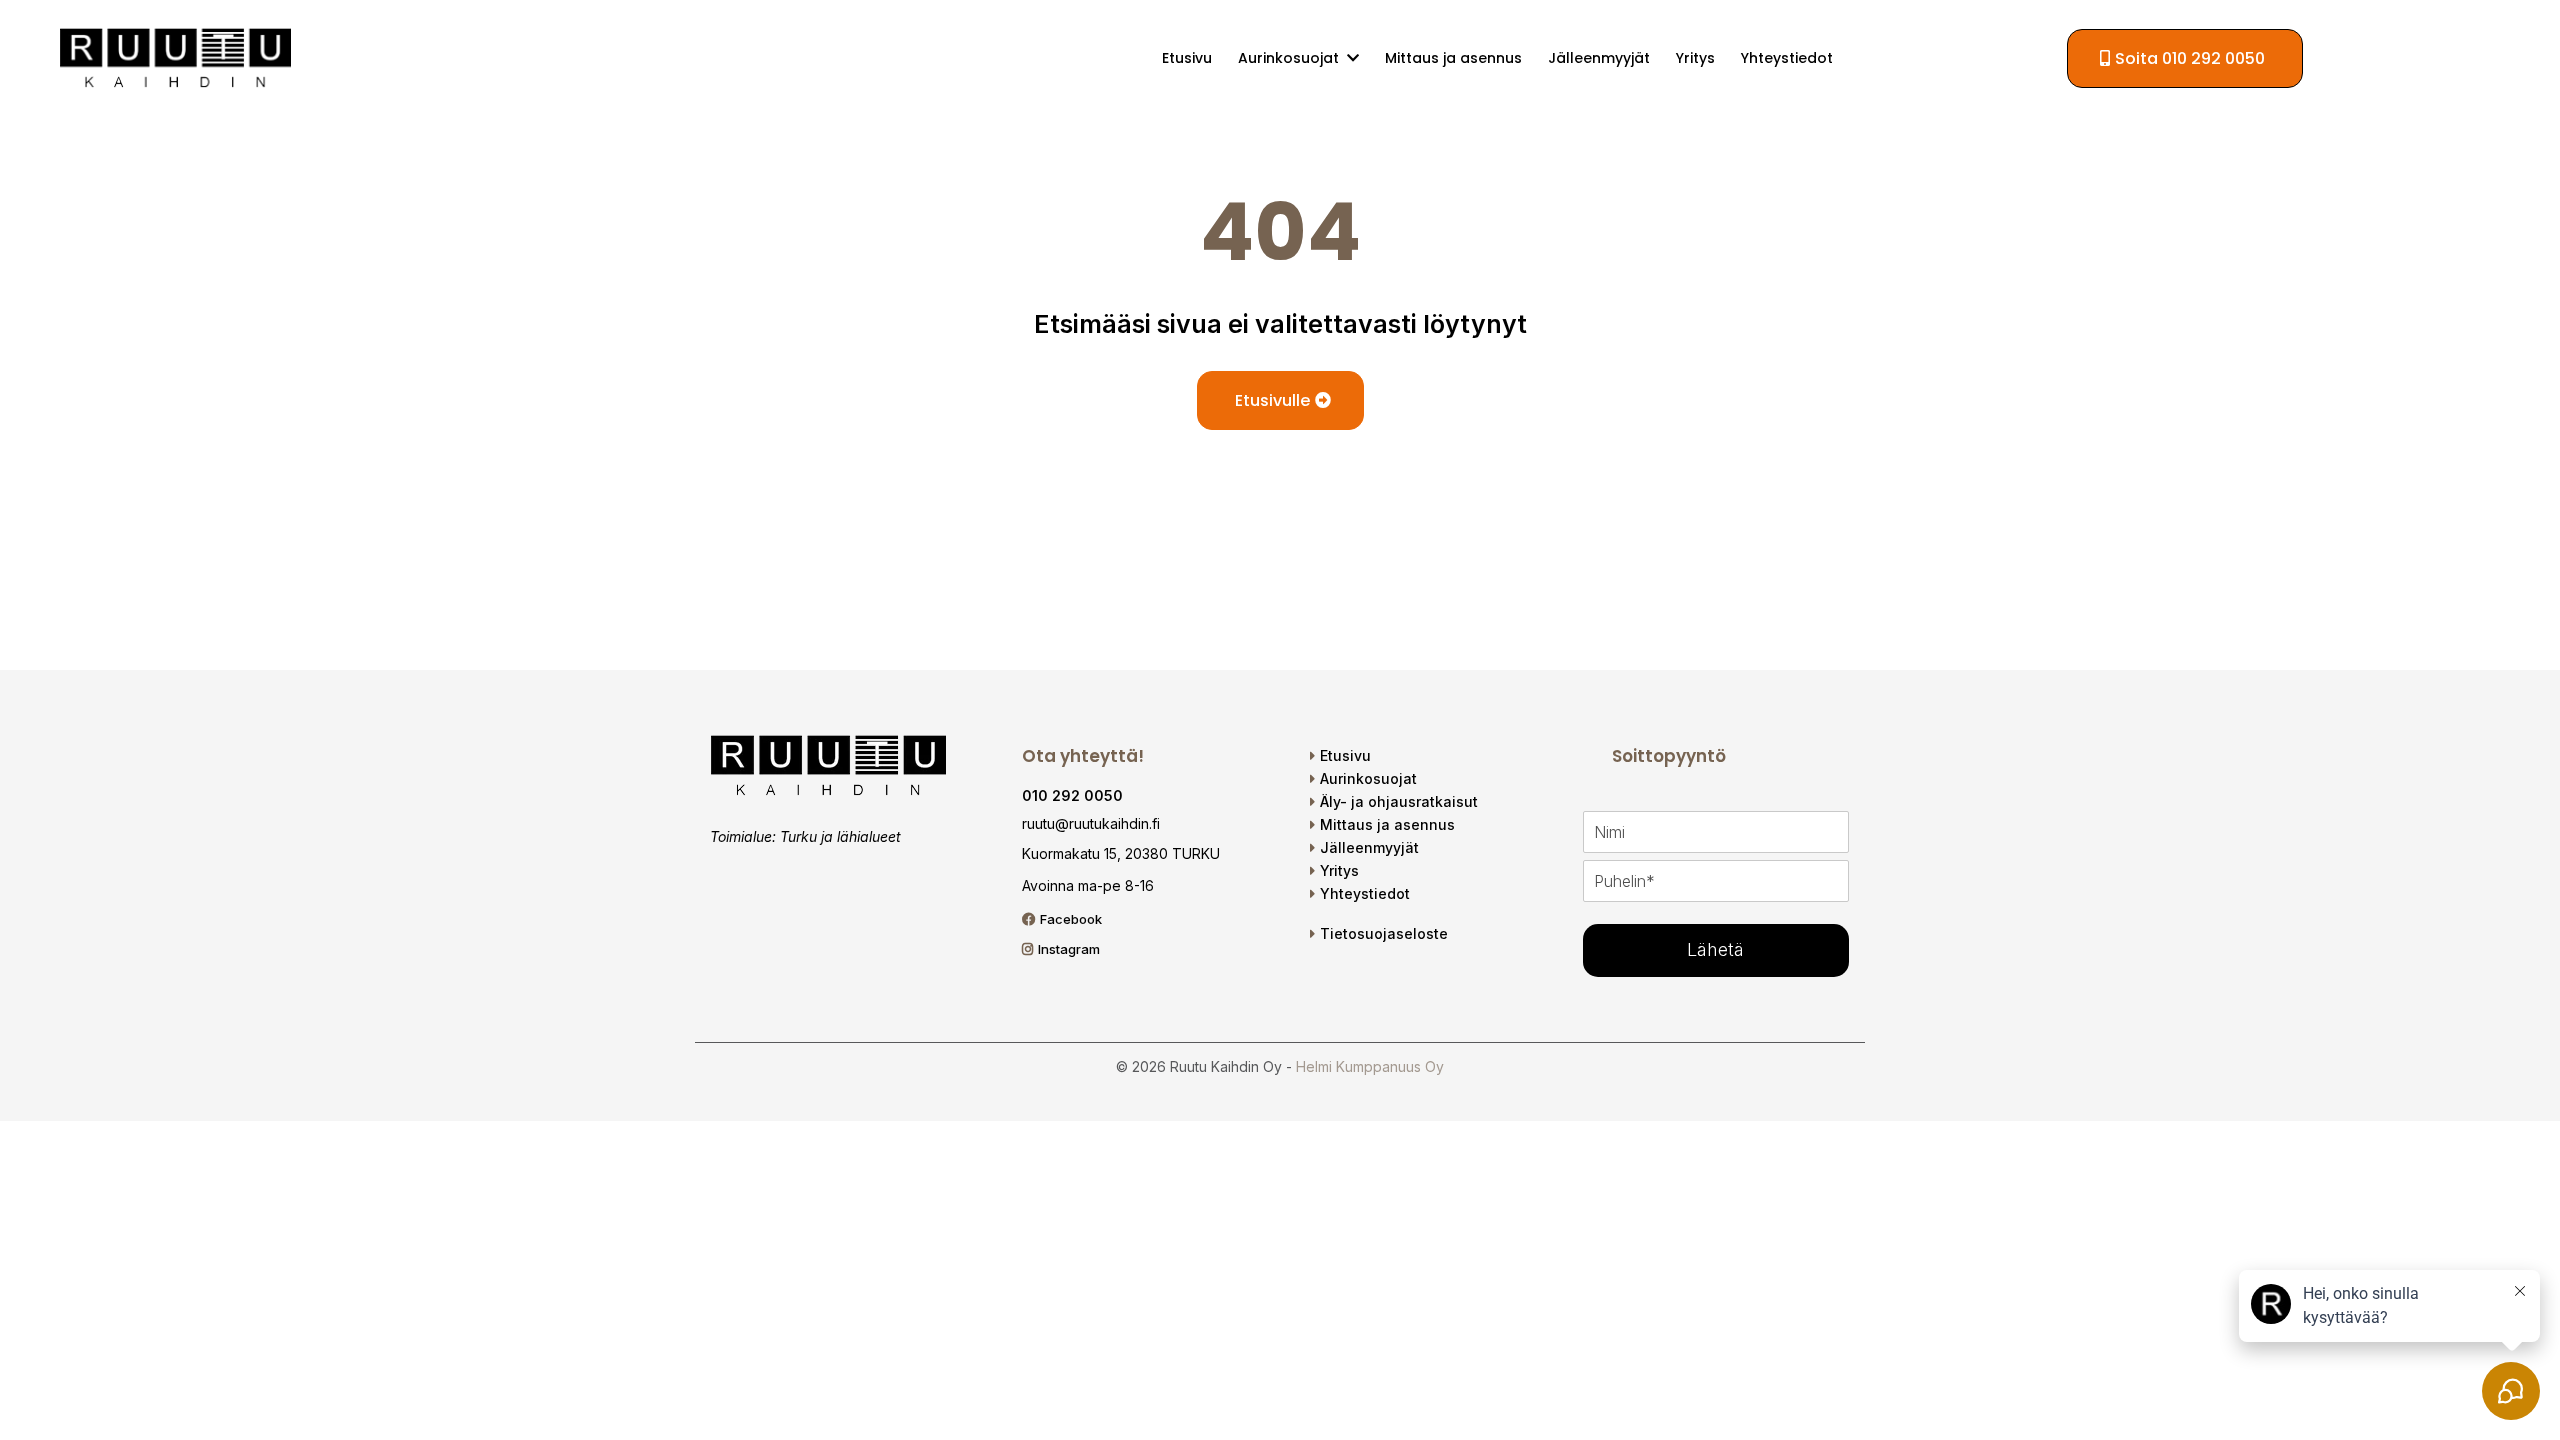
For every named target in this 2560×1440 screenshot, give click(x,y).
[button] (1351, 58)
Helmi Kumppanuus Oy (1370, 1066)
